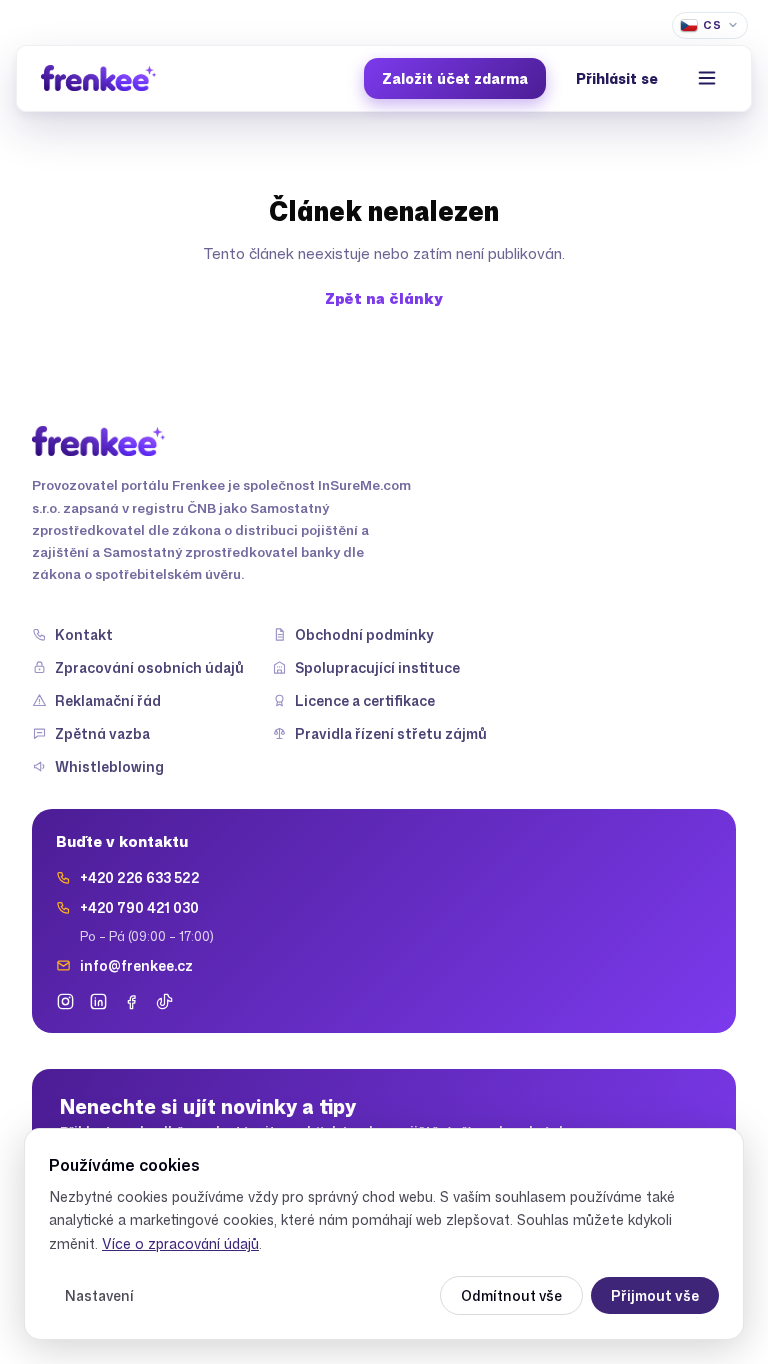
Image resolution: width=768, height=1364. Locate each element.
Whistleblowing (109, 766)
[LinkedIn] (98, 1001)
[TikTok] (164, 1001)
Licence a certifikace (365, 700)
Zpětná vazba (102, 733)
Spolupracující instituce (377, 667)
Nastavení (99, 1295)
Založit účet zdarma (455, 78)
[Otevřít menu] (707, 78)
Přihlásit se (616, 78)
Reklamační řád (108, 700)
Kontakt (84, 634)
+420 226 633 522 (139, 877)
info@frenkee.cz (136, 965)
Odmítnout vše (511, 1295)
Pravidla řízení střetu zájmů (391, 733)
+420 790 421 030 (139, 907)
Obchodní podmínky (364, 634)
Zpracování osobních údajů (149, 667)
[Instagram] (65, 1001)
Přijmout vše (655, 1295)
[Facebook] (131, 1001)
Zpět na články (384, 298)
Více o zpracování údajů (180, 1243)
